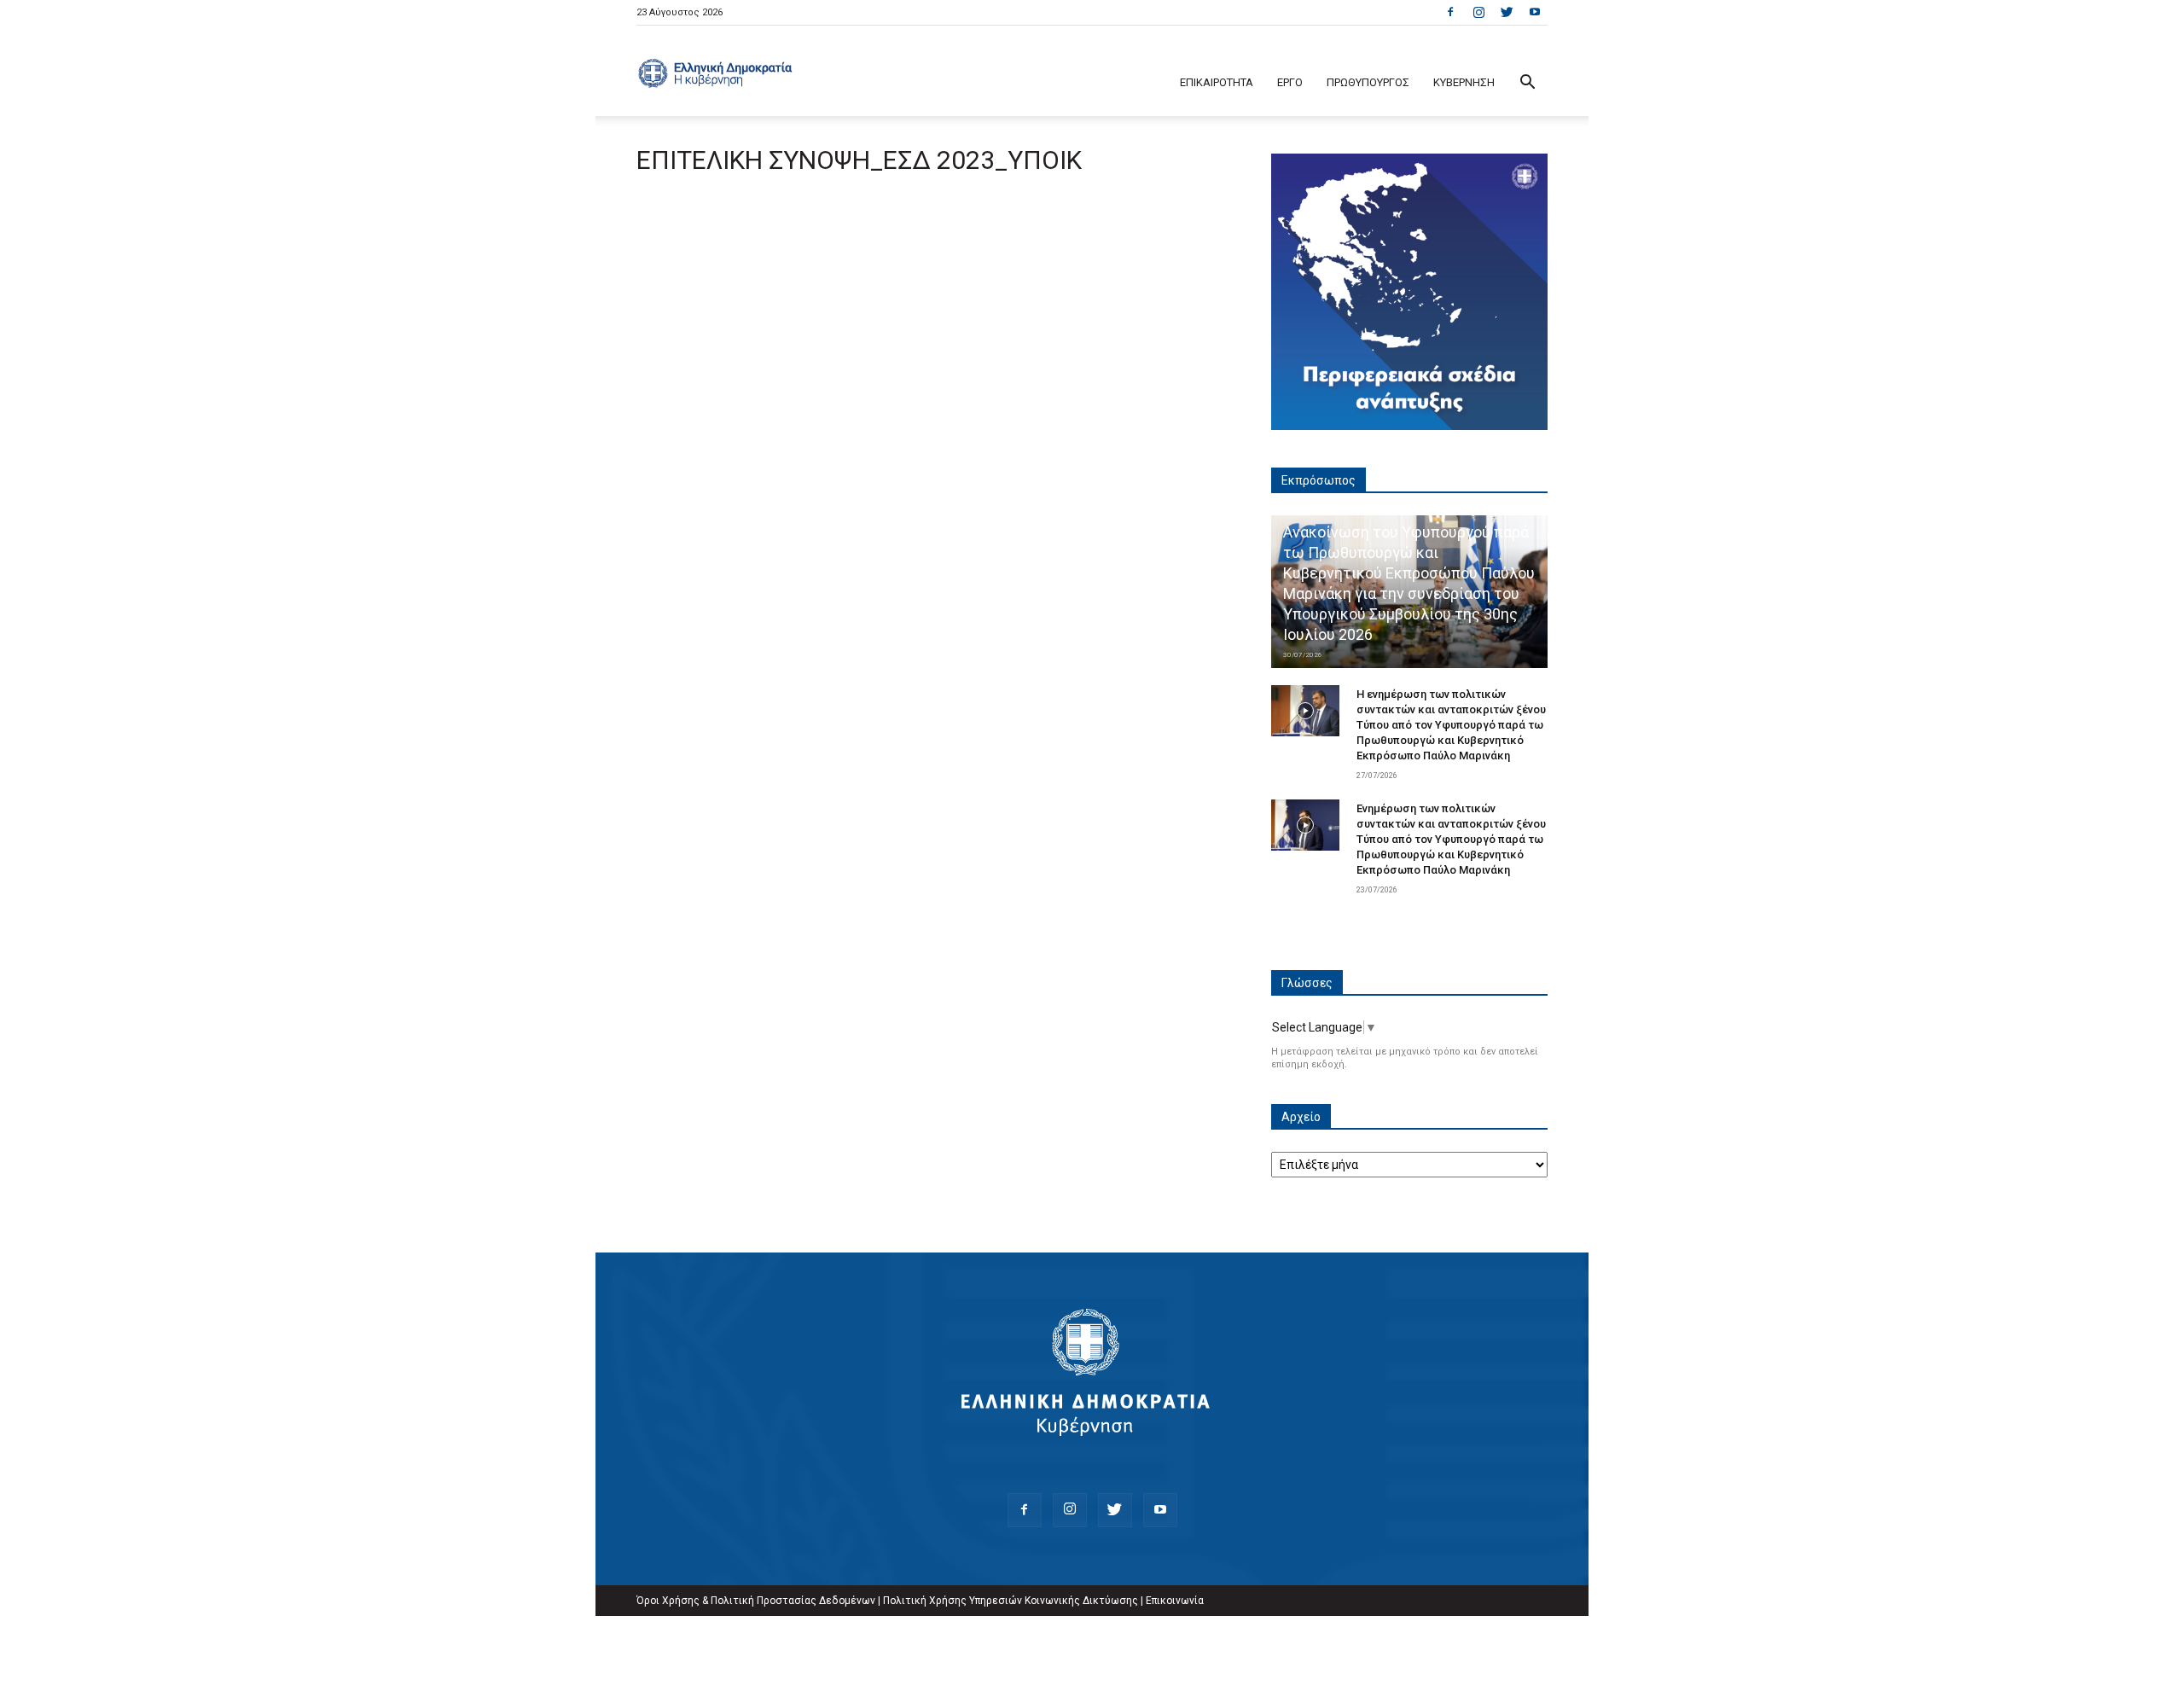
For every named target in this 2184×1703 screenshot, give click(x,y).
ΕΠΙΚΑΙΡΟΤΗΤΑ (1217, 82)
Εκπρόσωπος (1319, 480)
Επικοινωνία (1175, 1601)
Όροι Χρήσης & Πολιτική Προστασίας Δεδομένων (756, 1601)
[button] (1527, 84)
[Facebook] (1450, 12)
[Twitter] (1507, 12)
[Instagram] (1478, 12)
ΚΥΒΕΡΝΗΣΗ (1464, 82)
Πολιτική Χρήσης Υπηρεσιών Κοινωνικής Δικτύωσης (1011, 1601)
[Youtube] (1535, 12)
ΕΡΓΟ (1290, 82)
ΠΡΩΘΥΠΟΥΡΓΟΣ (1368, 82)
